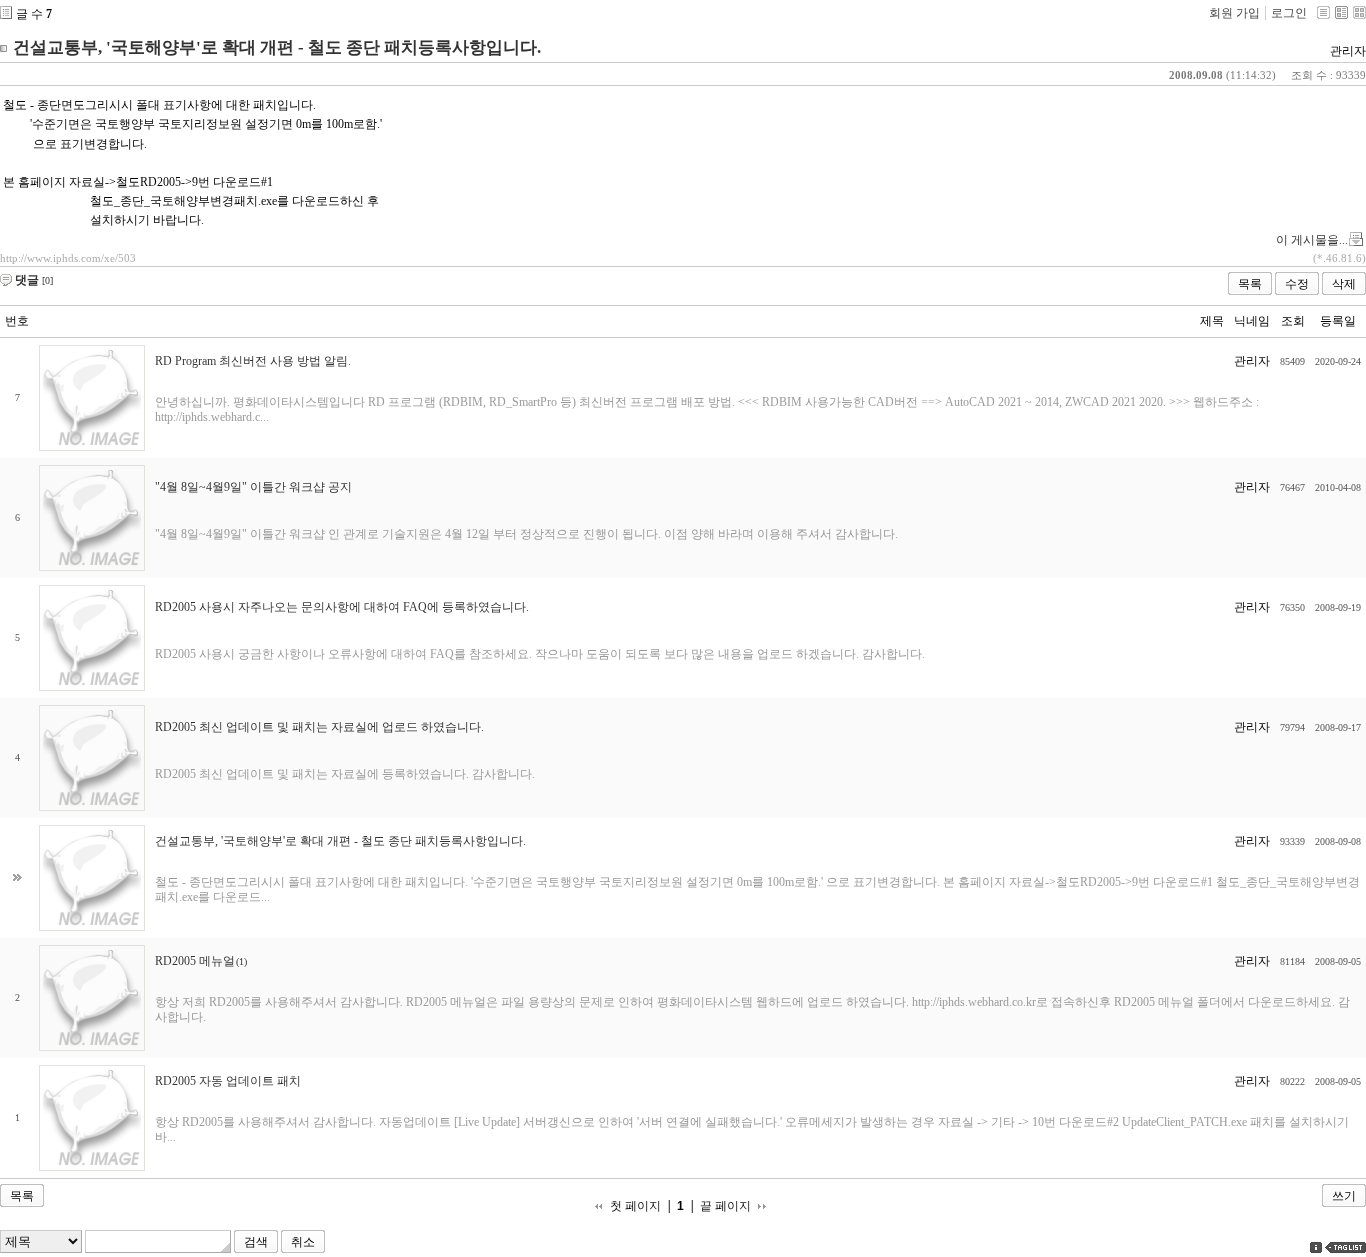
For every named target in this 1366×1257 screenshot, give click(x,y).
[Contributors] (1316, 1247)
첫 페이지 (635, 1206)
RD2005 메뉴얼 (195, 961)
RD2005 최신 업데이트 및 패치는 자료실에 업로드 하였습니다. (319, 727)
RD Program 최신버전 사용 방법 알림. (253, 361)
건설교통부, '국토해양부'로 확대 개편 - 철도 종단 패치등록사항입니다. (277, 47)
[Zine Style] (1341, 12)
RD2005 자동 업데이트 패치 (228, 1081)
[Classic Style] (1323, 12)
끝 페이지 (725, 1206)
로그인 (1289, 13)
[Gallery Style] (1359, 12)
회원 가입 (1234, 13)
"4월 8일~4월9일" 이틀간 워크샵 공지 (253, 487)
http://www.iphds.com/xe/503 (68, 258)
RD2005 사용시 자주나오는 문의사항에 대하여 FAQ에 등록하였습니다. (342, 607)
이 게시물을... (1312, 240)
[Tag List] (1345, 1247)
